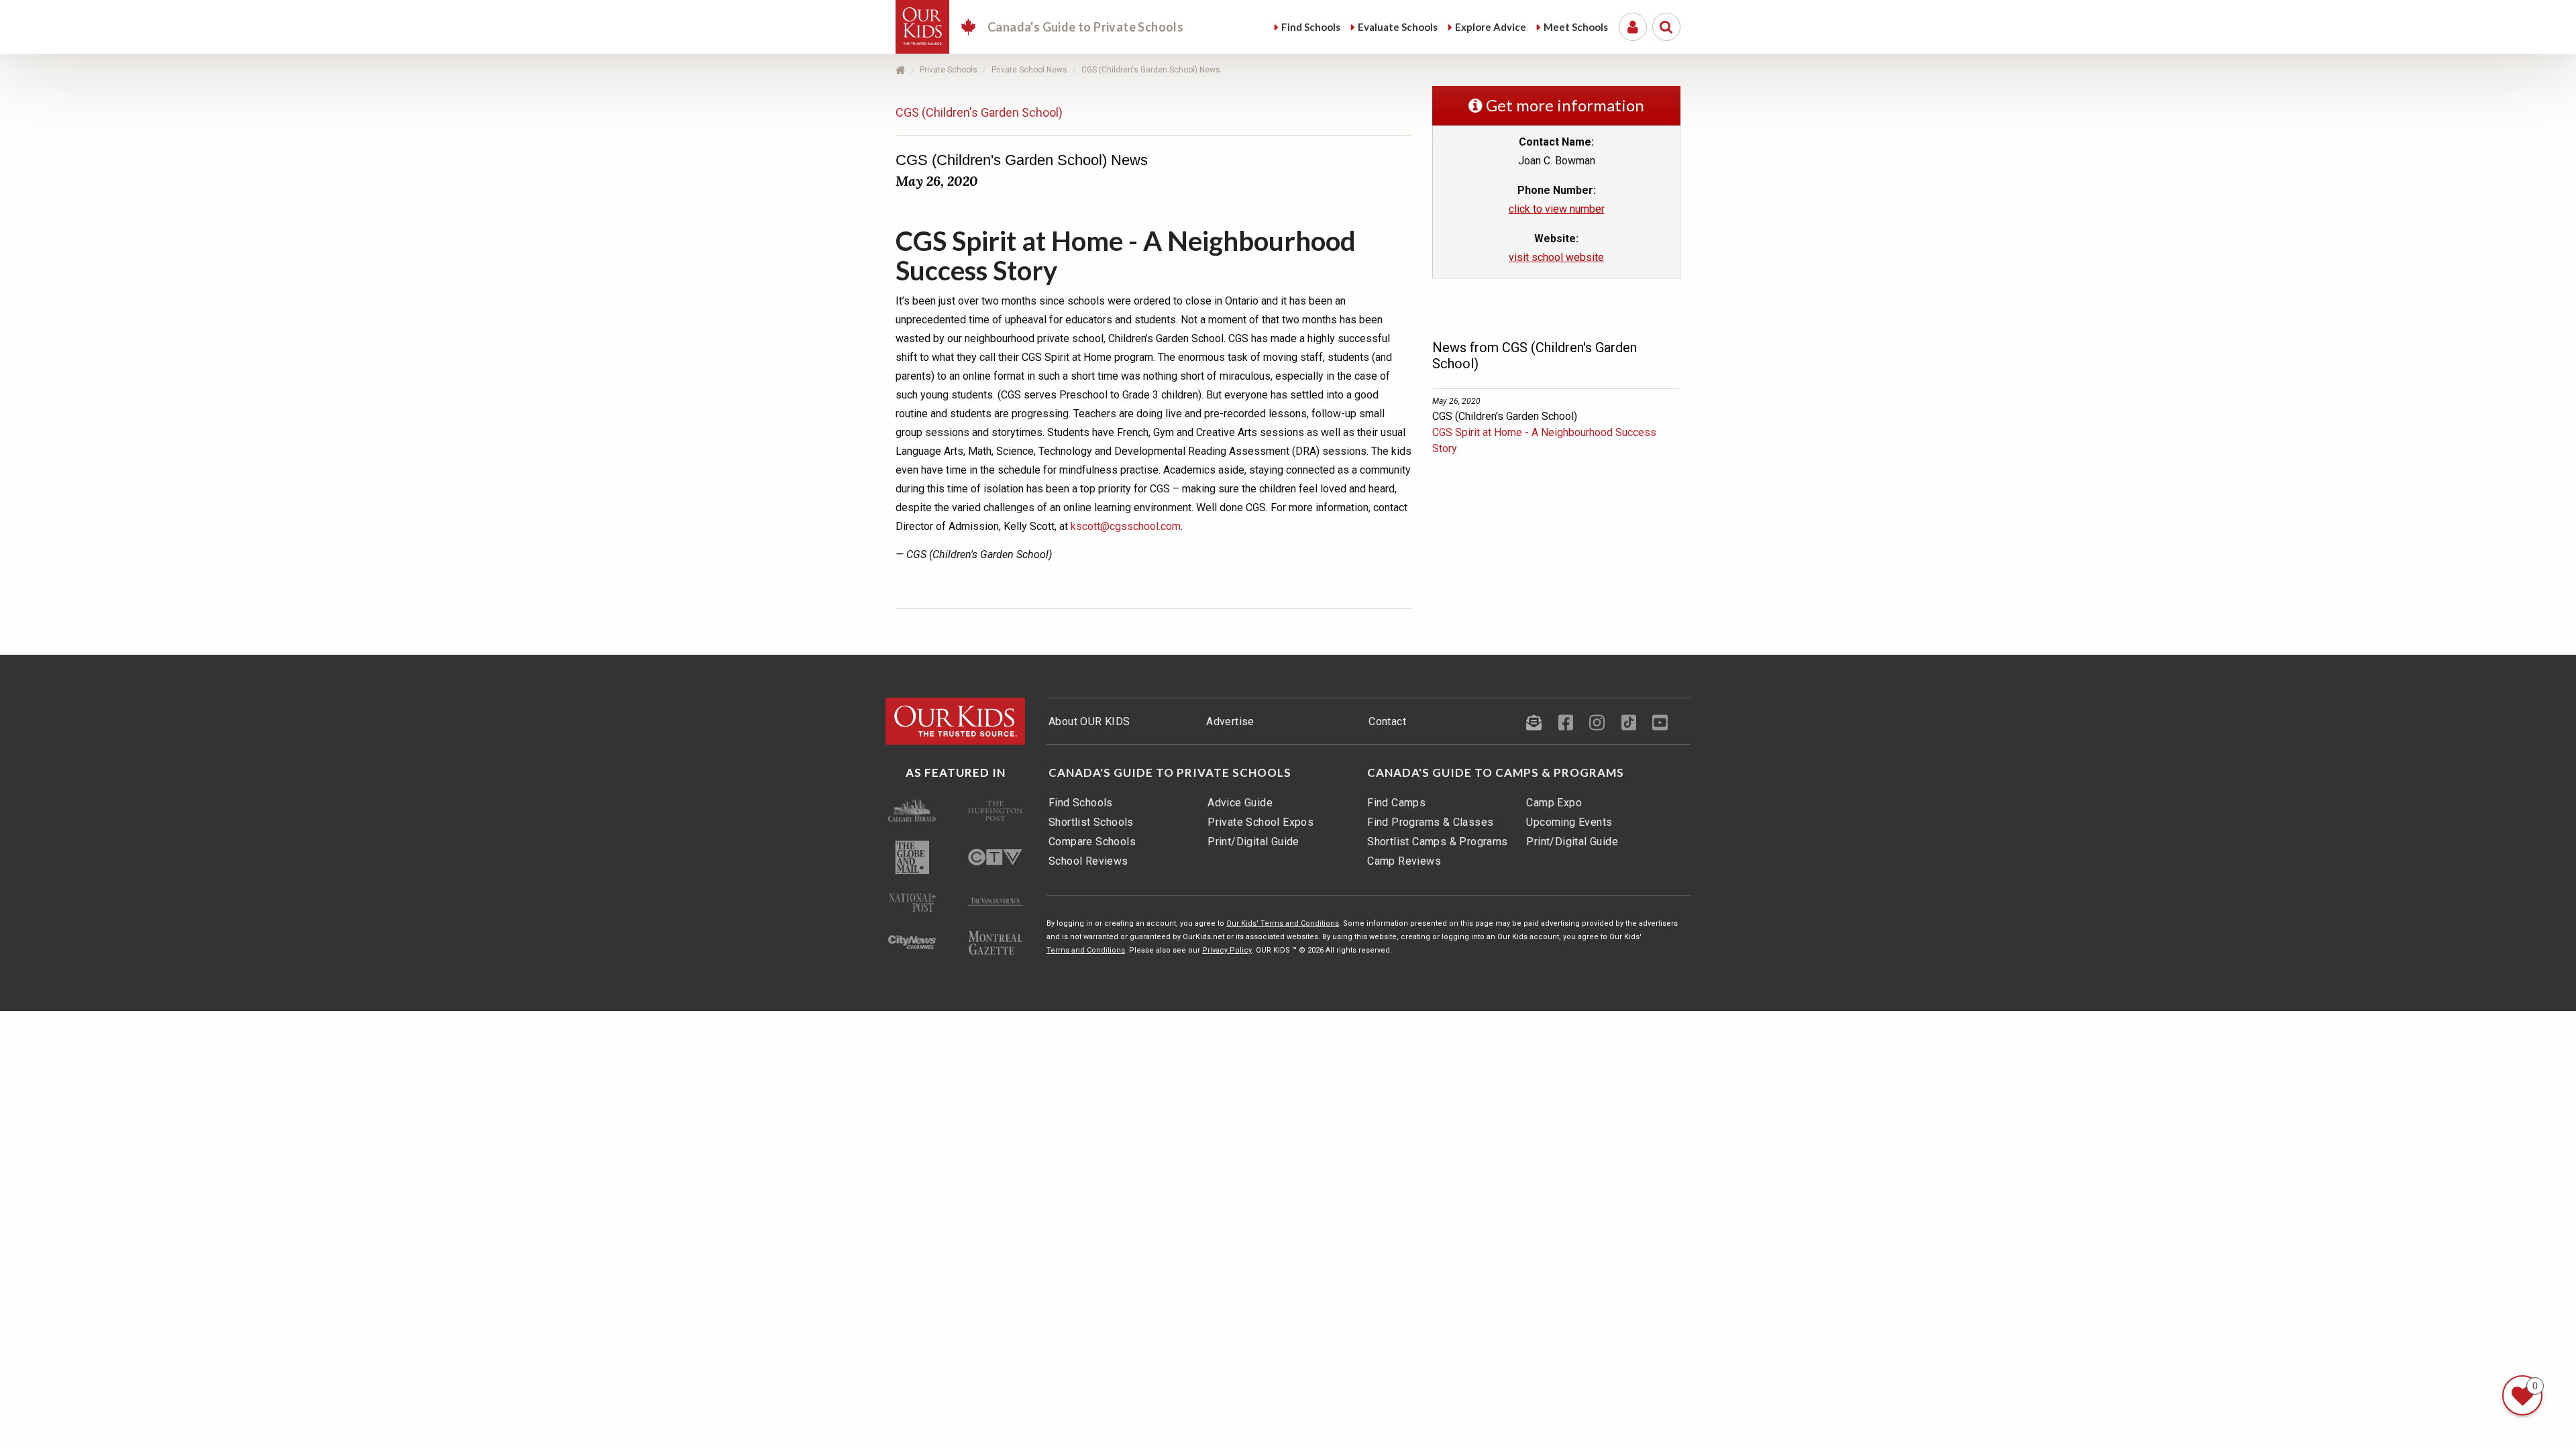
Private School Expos (1260, 822)
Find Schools (1081, 803)
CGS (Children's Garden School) (979, 112)
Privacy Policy (1227, 950)
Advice (1491, 27)
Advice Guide (1240, 803)
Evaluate (1398, 27)
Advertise (1230, 721)
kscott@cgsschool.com (1126, 526)
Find (1311, 27)
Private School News (1029, 70)
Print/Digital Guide (1253, 842)
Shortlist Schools (1091, 822)
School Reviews (1088, 861)
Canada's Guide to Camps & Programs (1496, 773)
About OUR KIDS (1089, 721)
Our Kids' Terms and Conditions (1283, 923)
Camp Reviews (1404, 861)
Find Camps (1396, 803)
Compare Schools (1092, 842)
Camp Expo (1554, 803)
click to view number (1557, 209)
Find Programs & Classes (1430, 822)
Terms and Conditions (1086, 950)
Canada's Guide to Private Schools (1170, 773)
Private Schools (949, 70)
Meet (1576, 27)
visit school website (1556, 257)
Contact (1387, 721)
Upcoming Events (1569, 822)
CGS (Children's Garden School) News (1151, 70)
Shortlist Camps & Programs (1437, 842)
